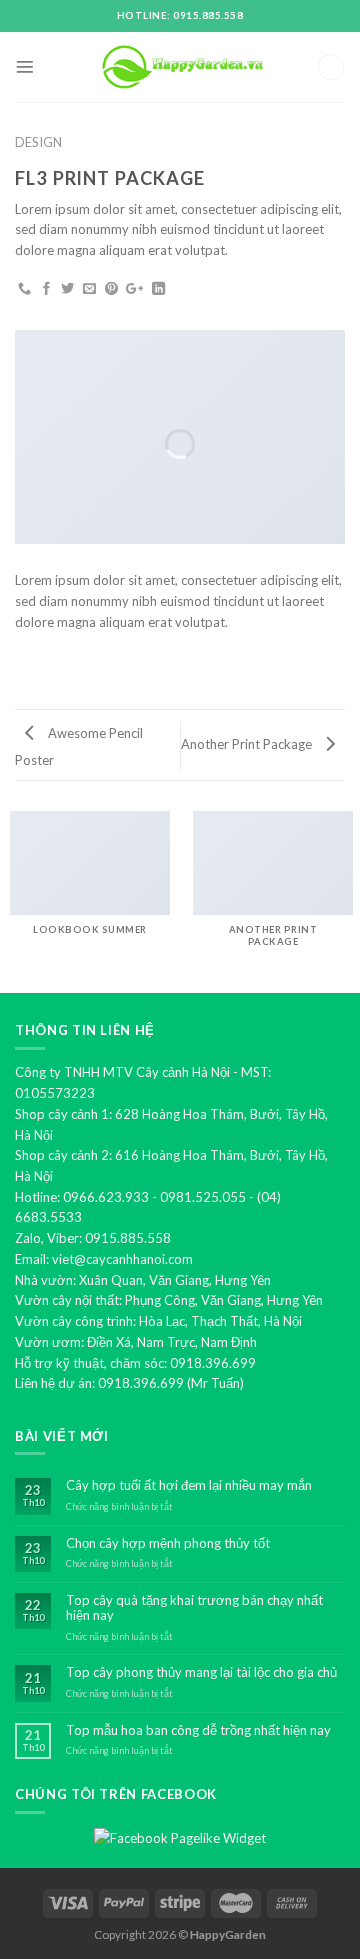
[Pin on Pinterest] (111, 289)
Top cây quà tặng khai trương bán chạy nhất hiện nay (194, 1608)
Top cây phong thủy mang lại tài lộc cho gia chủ (201, 1672)
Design (38, 142)
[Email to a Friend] (89, 289)
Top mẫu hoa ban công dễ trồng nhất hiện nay (198, 1730)
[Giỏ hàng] (331, 67)
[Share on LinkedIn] (158, 289)
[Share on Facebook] (46, 289)
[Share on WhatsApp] (24, 289)
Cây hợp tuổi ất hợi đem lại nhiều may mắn (189, 1485)
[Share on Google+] (134, 289)
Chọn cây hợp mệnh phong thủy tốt (168, 1543)
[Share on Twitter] (67, 289)
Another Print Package (248, 744)
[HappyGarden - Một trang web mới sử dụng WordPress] (180, 67)
